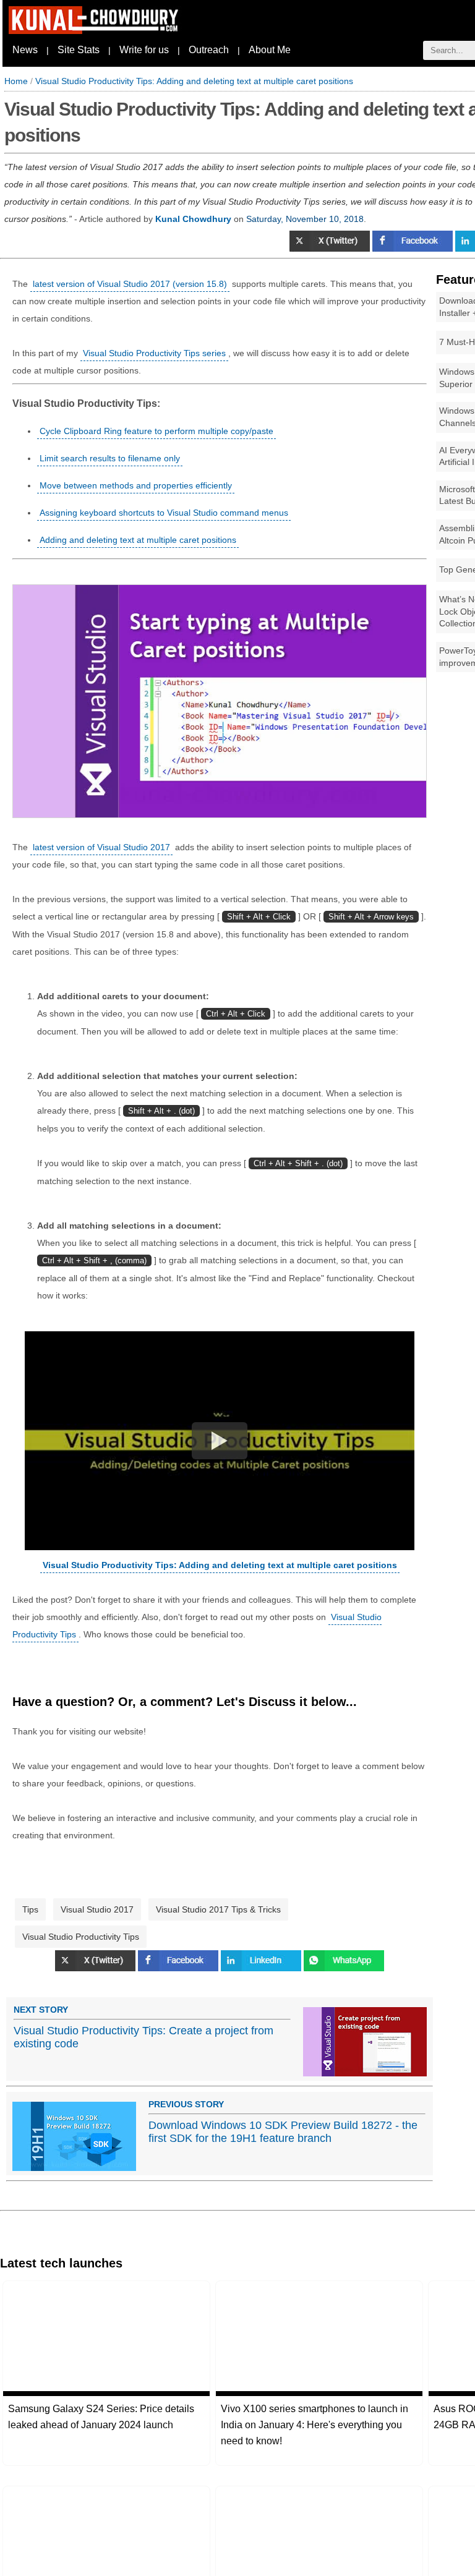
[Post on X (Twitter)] (331, 249)
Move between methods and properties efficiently (136, 485)
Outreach (209, 50)
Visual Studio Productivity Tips (81, 1937)
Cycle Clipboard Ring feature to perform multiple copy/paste (156, 431)
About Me (270, 50)
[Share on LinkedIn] (262, 1968)
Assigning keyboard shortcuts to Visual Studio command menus (164, 513)
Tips (30, 1909)
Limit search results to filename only (110, 458)
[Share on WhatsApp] (344, 1968)
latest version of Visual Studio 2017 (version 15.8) (130, 284)
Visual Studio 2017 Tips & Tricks (218, 1909)
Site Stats (79, 50)
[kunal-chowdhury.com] (95, 31)
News (25, 50)
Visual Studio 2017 (97, 1909)
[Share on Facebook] (414, 249)
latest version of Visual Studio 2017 (101, 847)
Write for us (144, 50)
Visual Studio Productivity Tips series (154, 353)
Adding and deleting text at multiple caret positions (138, 540)
